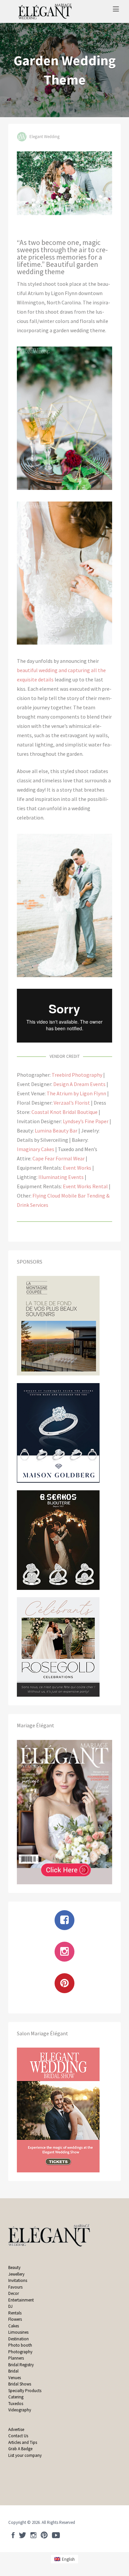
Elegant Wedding (44, 137)
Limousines (18, 2332)
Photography (20, 2352)
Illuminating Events (61, 1177)
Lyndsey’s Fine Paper (86, 1121)
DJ (10, 2306)
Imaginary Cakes (36, 1149)
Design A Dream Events (79, 1084)
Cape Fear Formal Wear (59, 1158)
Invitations (18, 2280)
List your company (25, 2455)
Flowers (15, 2319)
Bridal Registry (21, 2365)
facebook (13, 2535)
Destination (19, 2339)
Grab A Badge (20, 2449)
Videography (20, 2410)
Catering (16, 2397)
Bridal (13, 2371)
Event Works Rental (85, 1186)
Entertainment (21, 2300)
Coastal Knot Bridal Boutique (64, 1112)
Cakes (14, 2326)
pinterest (44, 2535)
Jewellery (16, 2274)
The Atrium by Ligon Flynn (76, 1093)
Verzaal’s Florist (72, 1103)
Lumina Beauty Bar (56, 1131)
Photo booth (20, 2345)
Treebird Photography (77, 1075)
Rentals (15, 2313)
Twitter (22, 2535)
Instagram (33, 2535)
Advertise (16, 2429)
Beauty (14, 2267)
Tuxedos (16, 2404)
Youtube (56, 2535)
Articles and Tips (23, 2442)
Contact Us (18, 2436)
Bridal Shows (20, 2384)
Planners (16, 2358)
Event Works (77, 1168)
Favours (16, 2287)
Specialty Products (25, 2391)
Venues (15, 2378)
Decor (14, 2293)
